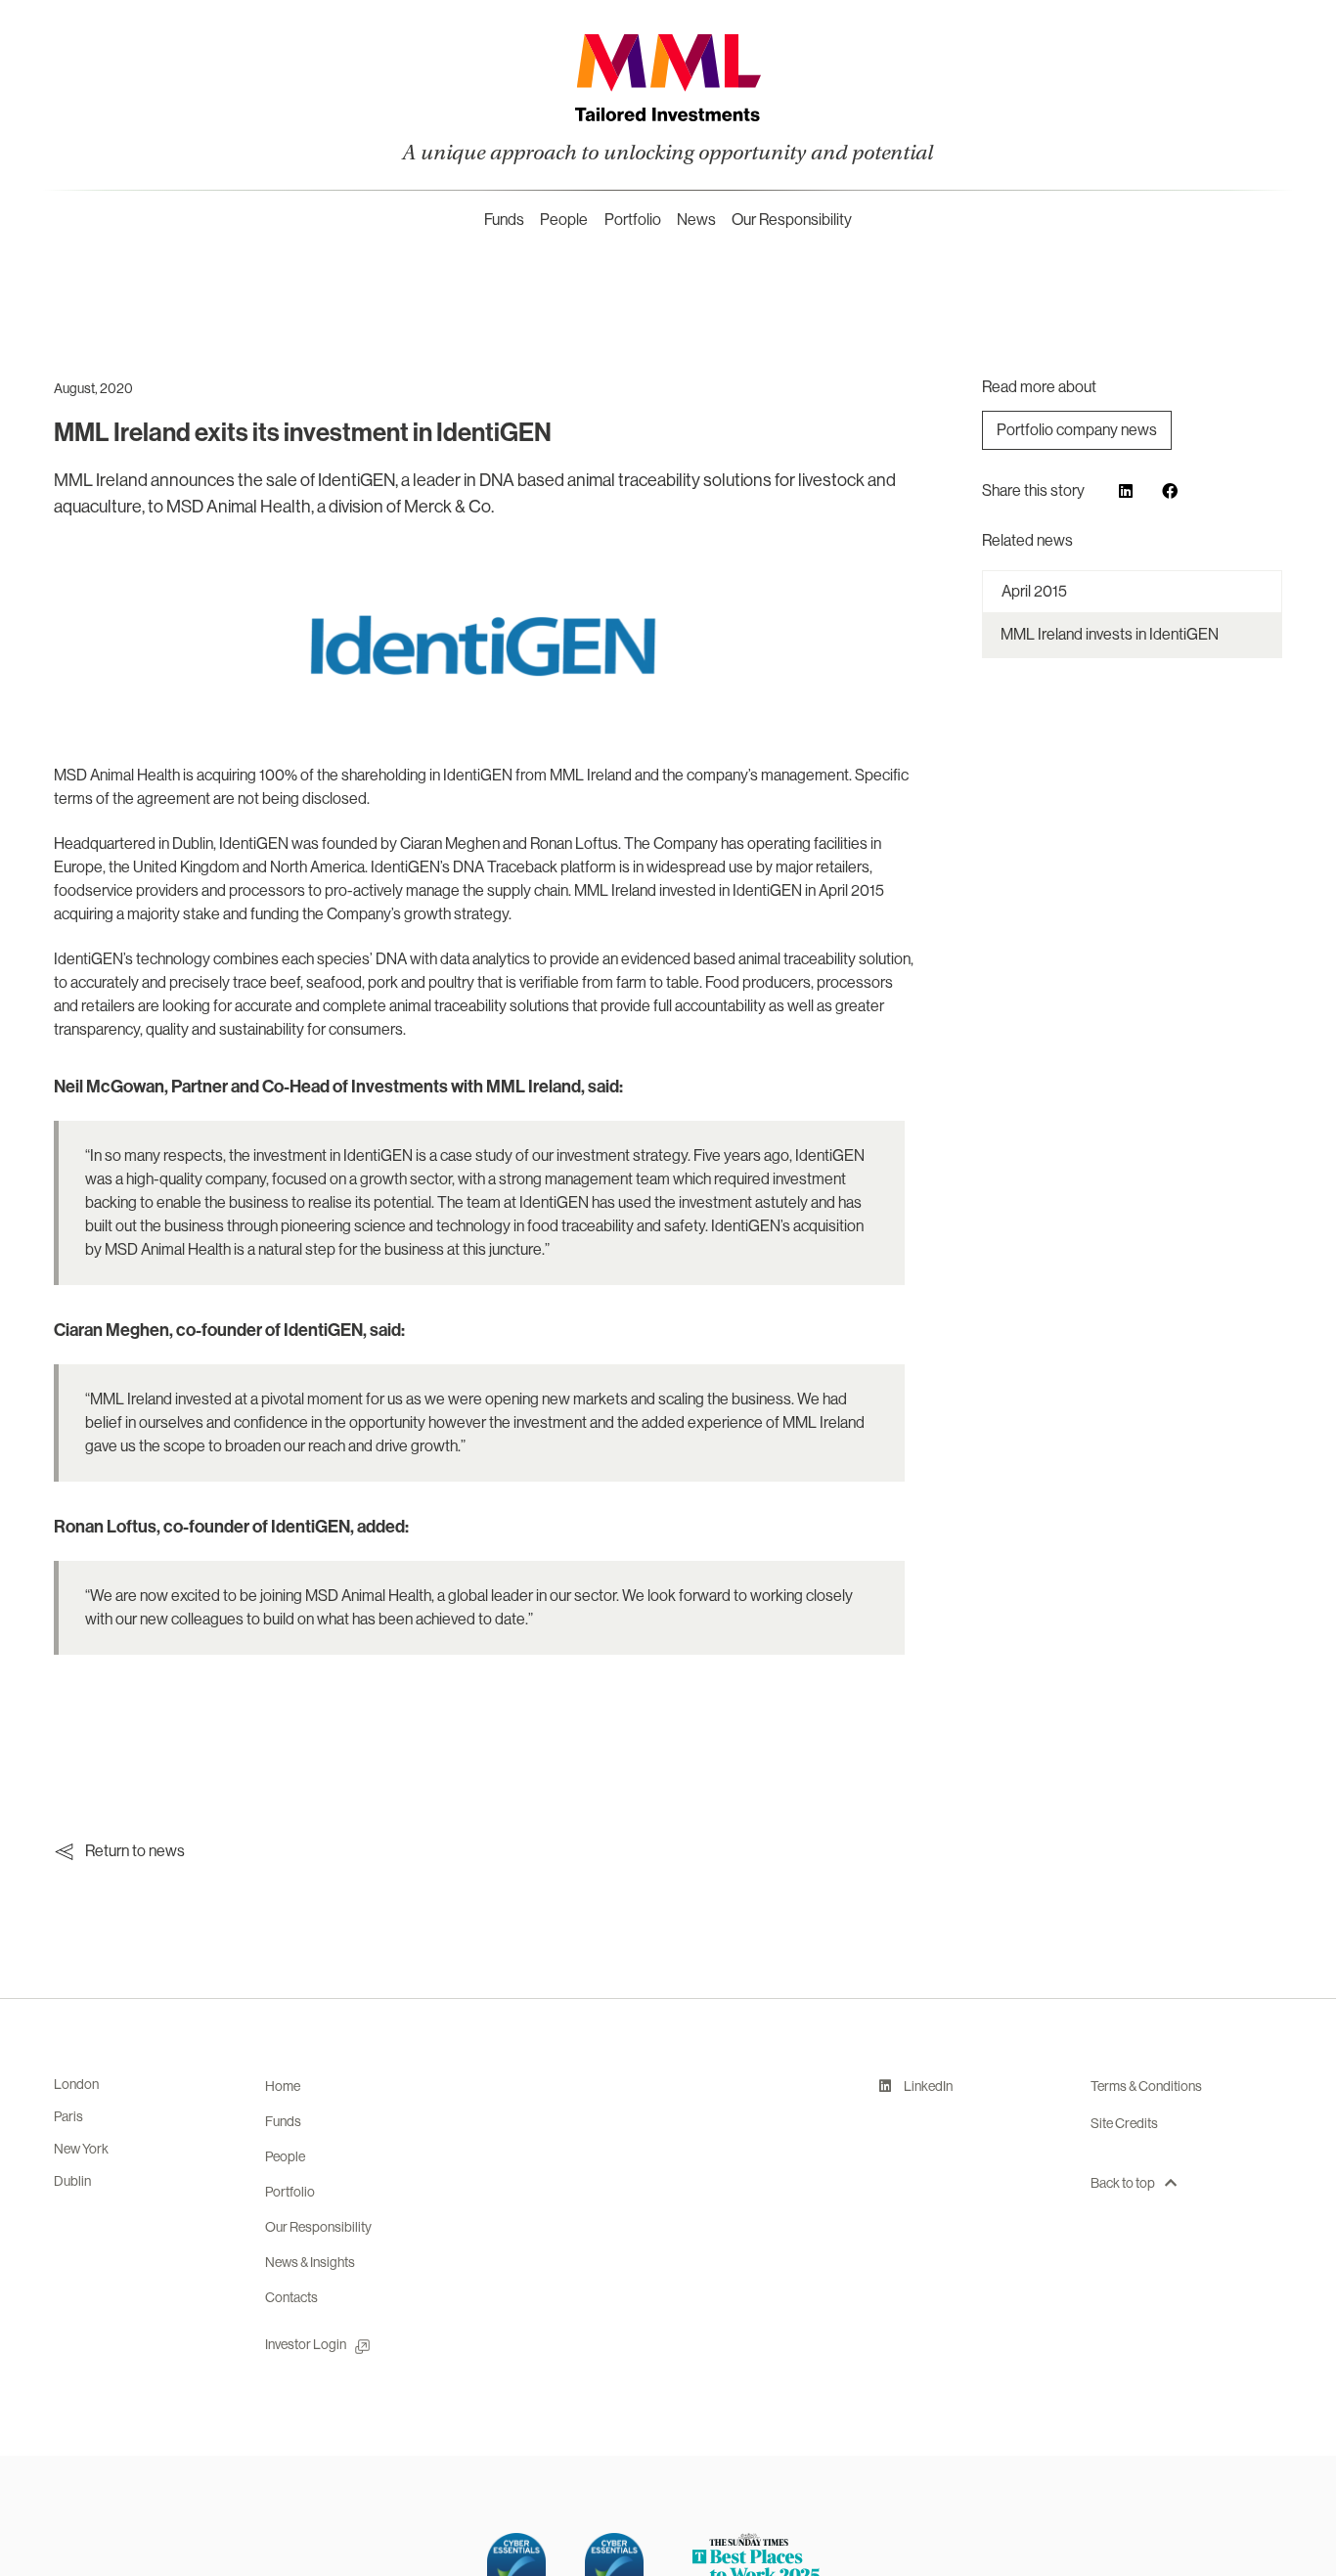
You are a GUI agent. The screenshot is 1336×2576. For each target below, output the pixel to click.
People (564, 220)
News (696, 220)
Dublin (72, 2181)
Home (283, 2086)
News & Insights (310, 2262)
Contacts (291, 2297)
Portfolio (633, 220)
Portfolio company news (1077, 430)
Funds (504, 220)
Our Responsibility (792, 220)
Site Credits (1124, 2123)
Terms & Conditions (1146, 2086)
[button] (1126, 491)
